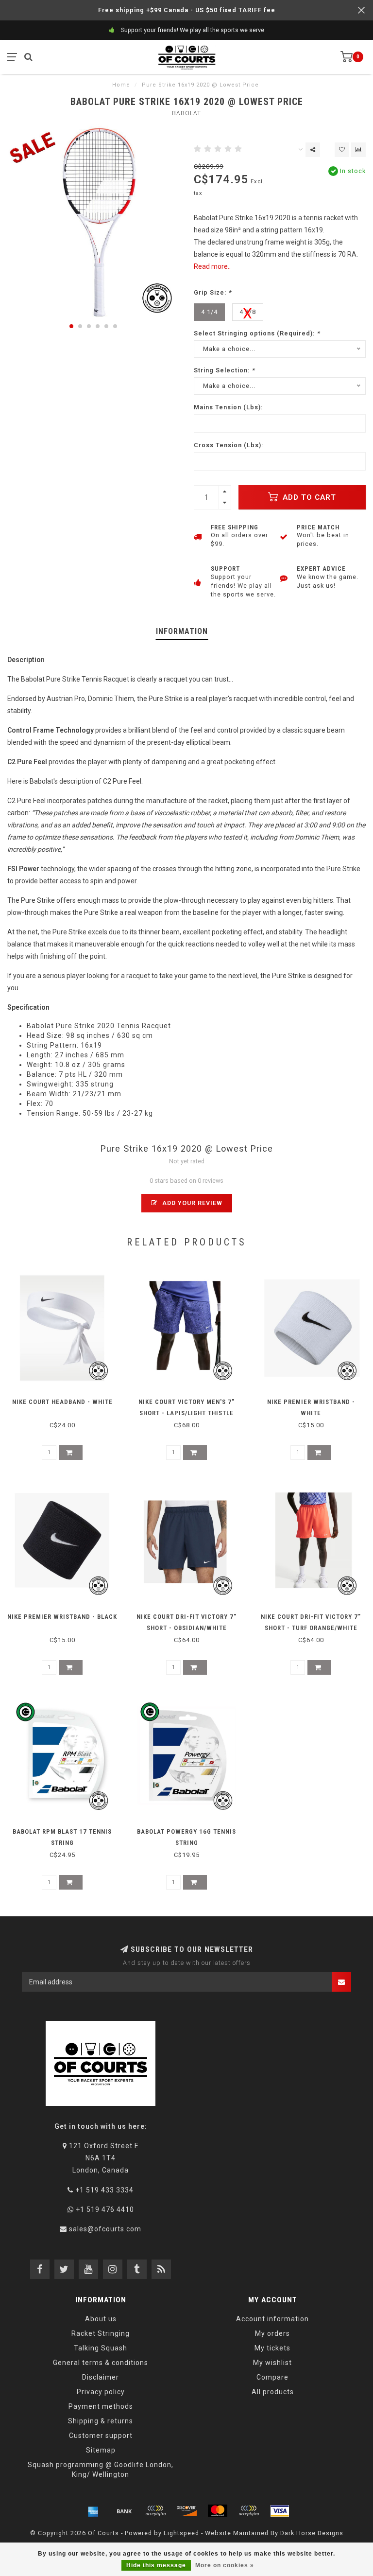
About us (101, 2319)
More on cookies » (225, 2565)
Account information (272, 2319)
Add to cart (308, 497)
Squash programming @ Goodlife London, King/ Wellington (101, 2470)
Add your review (191, 1203)
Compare (272, 2377)
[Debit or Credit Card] (155, 2511)
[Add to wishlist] (342, 150)
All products (273, 2392)
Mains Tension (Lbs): (228, 407)
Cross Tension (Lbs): (229, 445)
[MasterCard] (218, 2511)
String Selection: (224, 370)
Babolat (186, 113)
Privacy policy (101, 2392)
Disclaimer (101, 2377)
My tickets (272, 2348)
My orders (272, 2333)
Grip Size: (213, 292)
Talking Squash (101, 2348)
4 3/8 (248, 312)
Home (121, 85)
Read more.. (212, 266)
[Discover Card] (186, 2511)
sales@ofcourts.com (105, 2229)
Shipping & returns (101, 2421)
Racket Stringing (101, 2333)
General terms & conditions (101, 2363)
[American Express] (93, 2511)
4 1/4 (209, 312)
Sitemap (101, 2450)
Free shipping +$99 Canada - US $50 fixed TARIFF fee (187, 10)
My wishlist (272, 2363)
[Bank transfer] (124, 2511)
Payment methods (101, 2406)
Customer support (101, 2436)
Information (182, 631)
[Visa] (280, 2511)
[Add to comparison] (358, 150)
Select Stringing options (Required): (257, 333)
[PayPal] (249, 2511)
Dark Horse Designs (312, 2533)
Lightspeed (181, 2533)
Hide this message (156, 2565)
